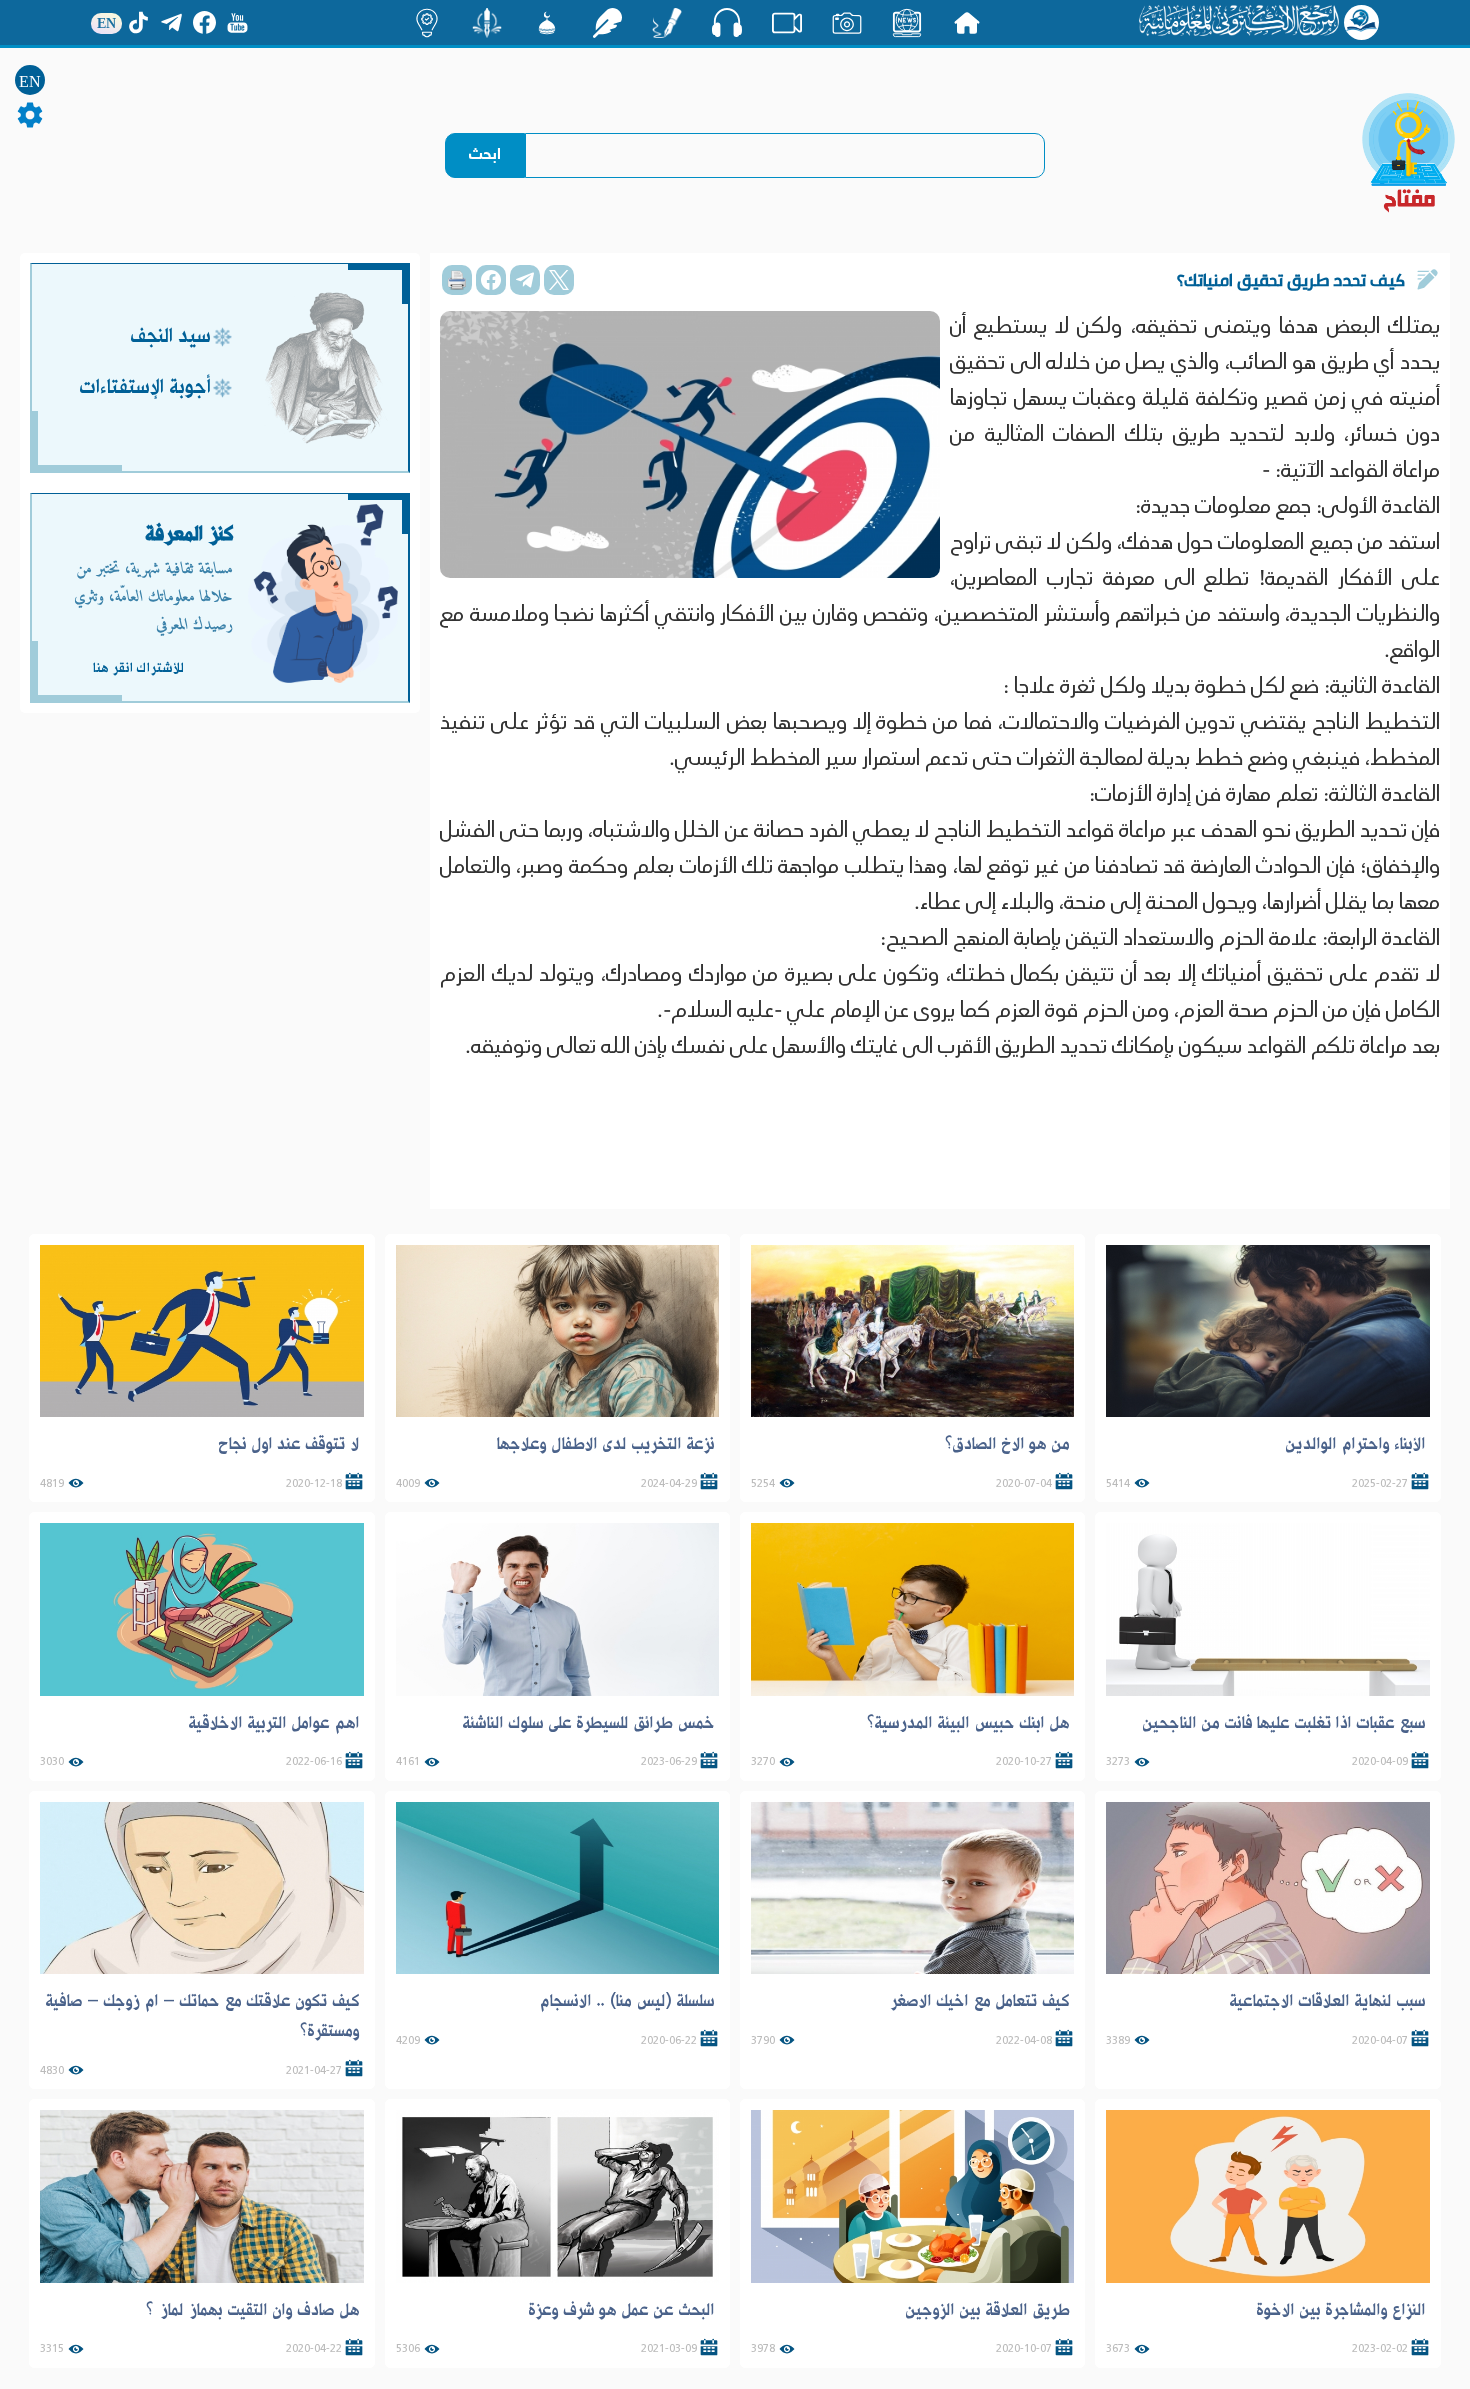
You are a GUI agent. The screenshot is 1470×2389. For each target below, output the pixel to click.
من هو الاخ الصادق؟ (1007, 1444)
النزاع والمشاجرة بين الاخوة (1341, 2310)
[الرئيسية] (967, 23)
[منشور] (487, 23)
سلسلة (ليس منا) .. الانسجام (627, 2001)
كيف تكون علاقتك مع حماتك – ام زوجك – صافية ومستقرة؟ (202, 2016)
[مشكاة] (547, 23)
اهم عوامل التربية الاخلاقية (274, 1723)
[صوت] (727, 22)
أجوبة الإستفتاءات (145, 388)
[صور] (847, 23)
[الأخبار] (907, 23)
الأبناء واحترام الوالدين (1355, 1444)
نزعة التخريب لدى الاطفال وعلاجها (605, 1444)
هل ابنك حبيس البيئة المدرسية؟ (968, 1723)
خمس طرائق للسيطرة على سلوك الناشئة (588, 1723)
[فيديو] (787, 23)
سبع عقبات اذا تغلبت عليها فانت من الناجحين (1284, 1723)
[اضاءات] (427, 23)
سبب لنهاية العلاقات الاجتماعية (1327, 2001)
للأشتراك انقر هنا (138, 668)
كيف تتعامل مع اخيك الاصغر (979, 2001)
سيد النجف (170, 337)
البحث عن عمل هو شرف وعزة (621, 2310)
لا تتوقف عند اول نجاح (289, 1444)
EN (30, 81)
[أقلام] (667, 23)
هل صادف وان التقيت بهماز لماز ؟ (253, 2310)
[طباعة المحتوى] (457, 280)
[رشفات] (607, 23)
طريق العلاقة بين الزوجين (987, 2310)
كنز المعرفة (189, 534)
